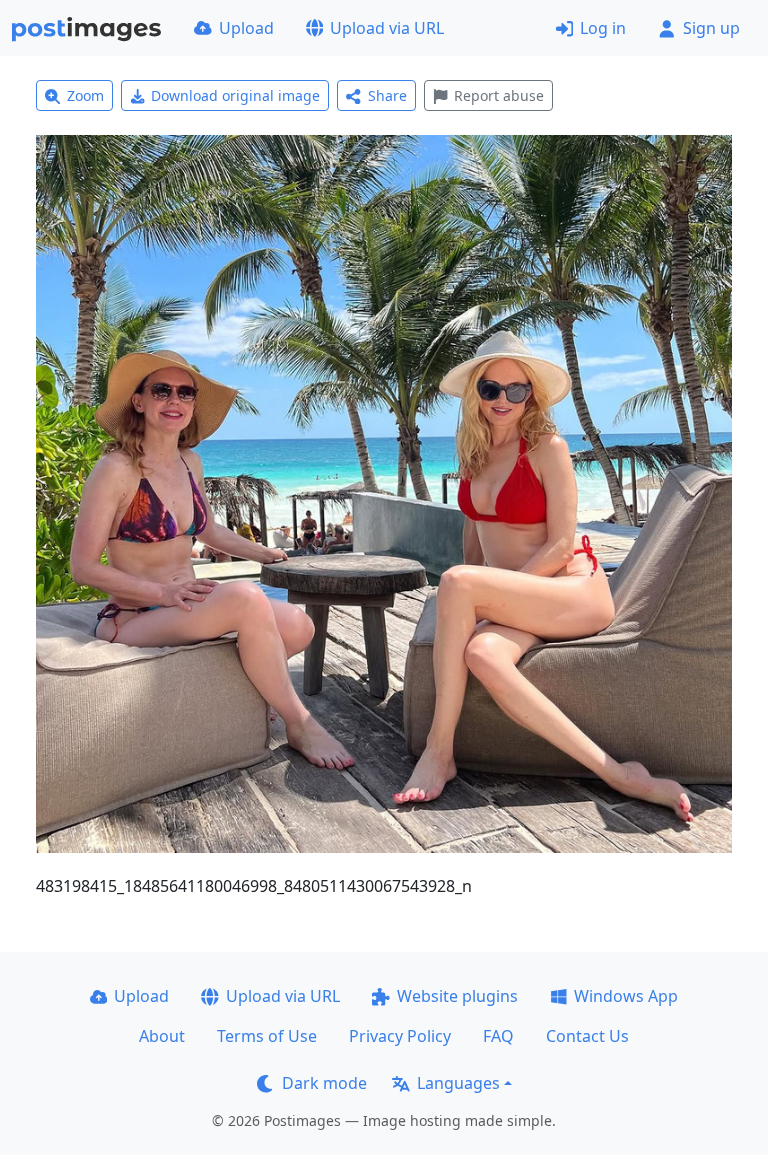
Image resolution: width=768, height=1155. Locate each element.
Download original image (235, 95)
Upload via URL (387, 28)
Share (387, 95)
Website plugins (457, 996)
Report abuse (499, 95)
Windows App (626, 996)
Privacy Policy (400, 1036)
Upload (246, 28)
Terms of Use (267, 1036)
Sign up (711, 28)
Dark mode (324, 1083)
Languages (458, 1083)
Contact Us (587, 1036)
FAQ (498, 1036)
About (162, 1036)
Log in (603, 28)
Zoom (85, 95)
